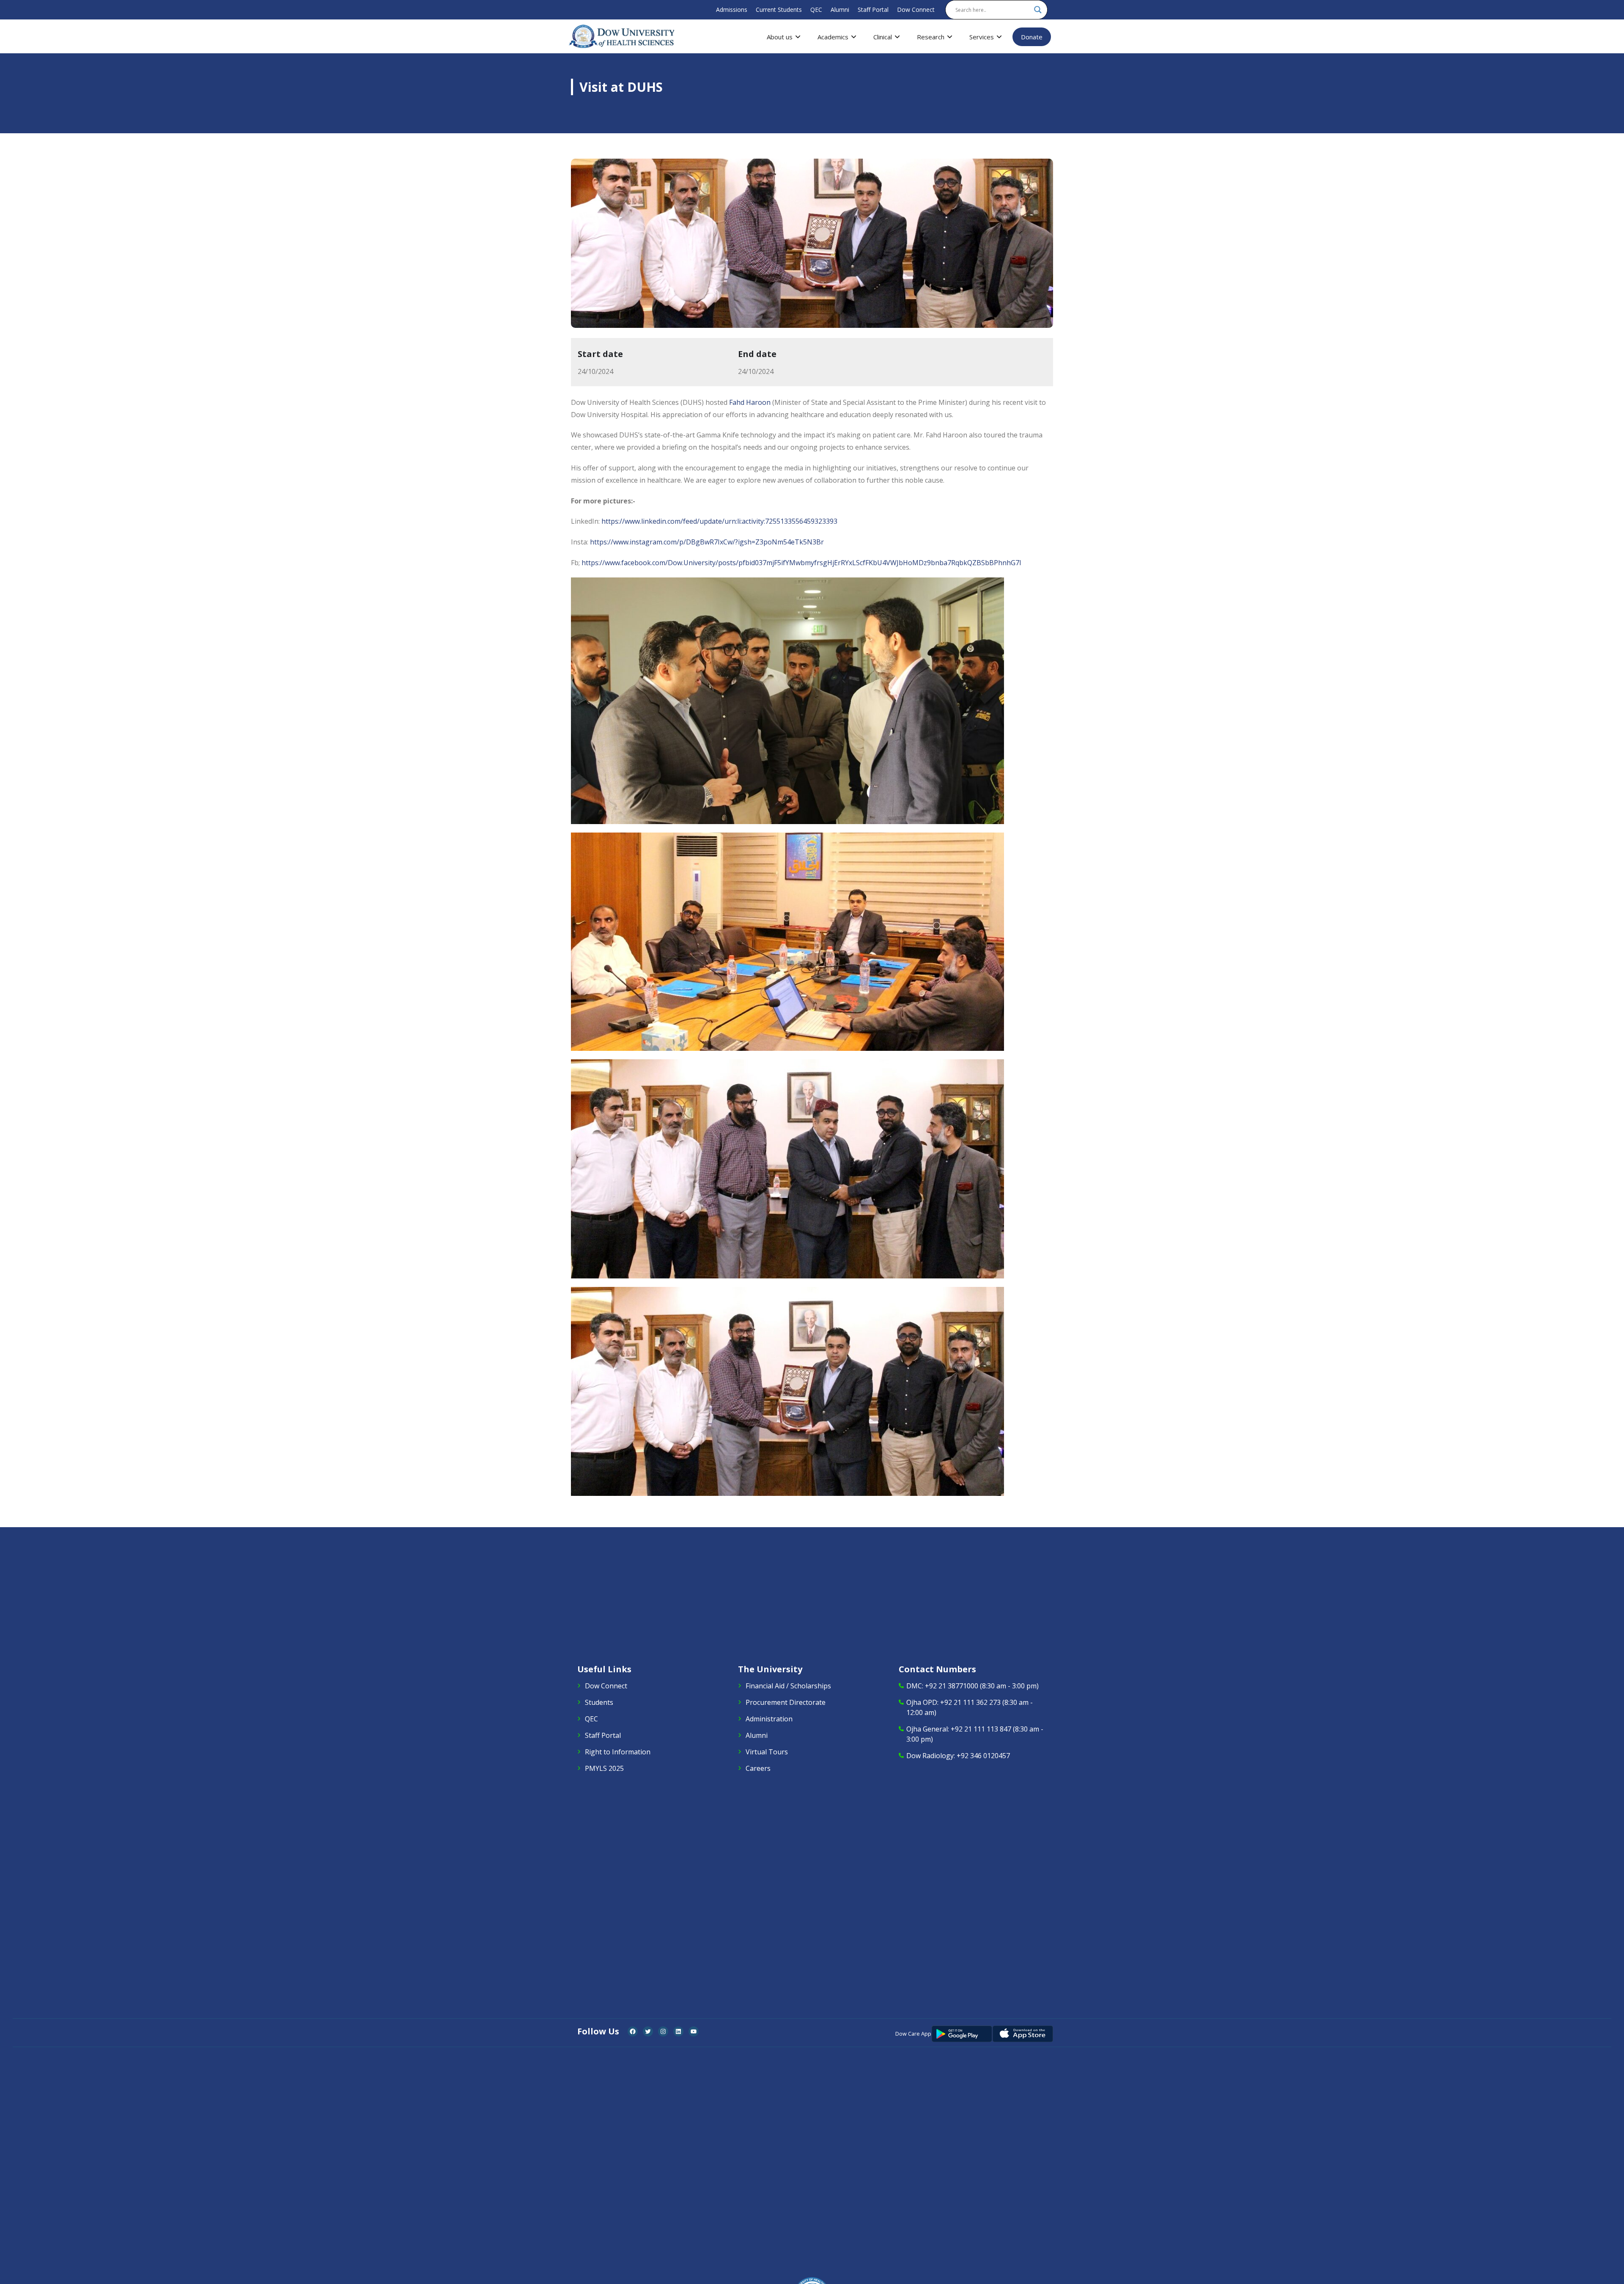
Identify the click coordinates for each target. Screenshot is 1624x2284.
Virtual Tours (767, 1752)
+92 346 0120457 (983, 1756)
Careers (758, 1768)
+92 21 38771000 (952, 1686)
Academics (833, 37)
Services (982, 37)
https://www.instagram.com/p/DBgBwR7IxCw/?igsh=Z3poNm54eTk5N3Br (707, 542)
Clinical (883, 37)
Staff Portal (873, 10)
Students (599, 1702)
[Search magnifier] (1038, 10)
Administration (769, 1719)
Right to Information (618, 1752)
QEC (816, 10)
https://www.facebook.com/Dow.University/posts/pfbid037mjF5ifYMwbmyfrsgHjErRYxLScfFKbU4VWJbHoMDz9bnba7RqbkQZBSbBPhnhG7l (801, 563)
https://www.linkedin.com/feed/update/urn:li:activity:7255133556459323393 (719, 521)
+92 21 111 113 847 (981, 1729)
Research (931, 37)
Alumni (840, 10)
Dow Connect (916, 10)
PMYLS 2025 (604, 1768)
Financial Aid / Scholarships (788, 1686)
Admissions (732, 10)
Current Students (779, 10)
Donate (1032, 37)
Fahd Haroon (750, 402)
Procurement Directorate (786, 1702)
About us (780, 37)
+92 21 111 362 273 (970, 1702)
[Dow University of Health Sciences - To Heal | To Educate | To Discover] (622, 36)
